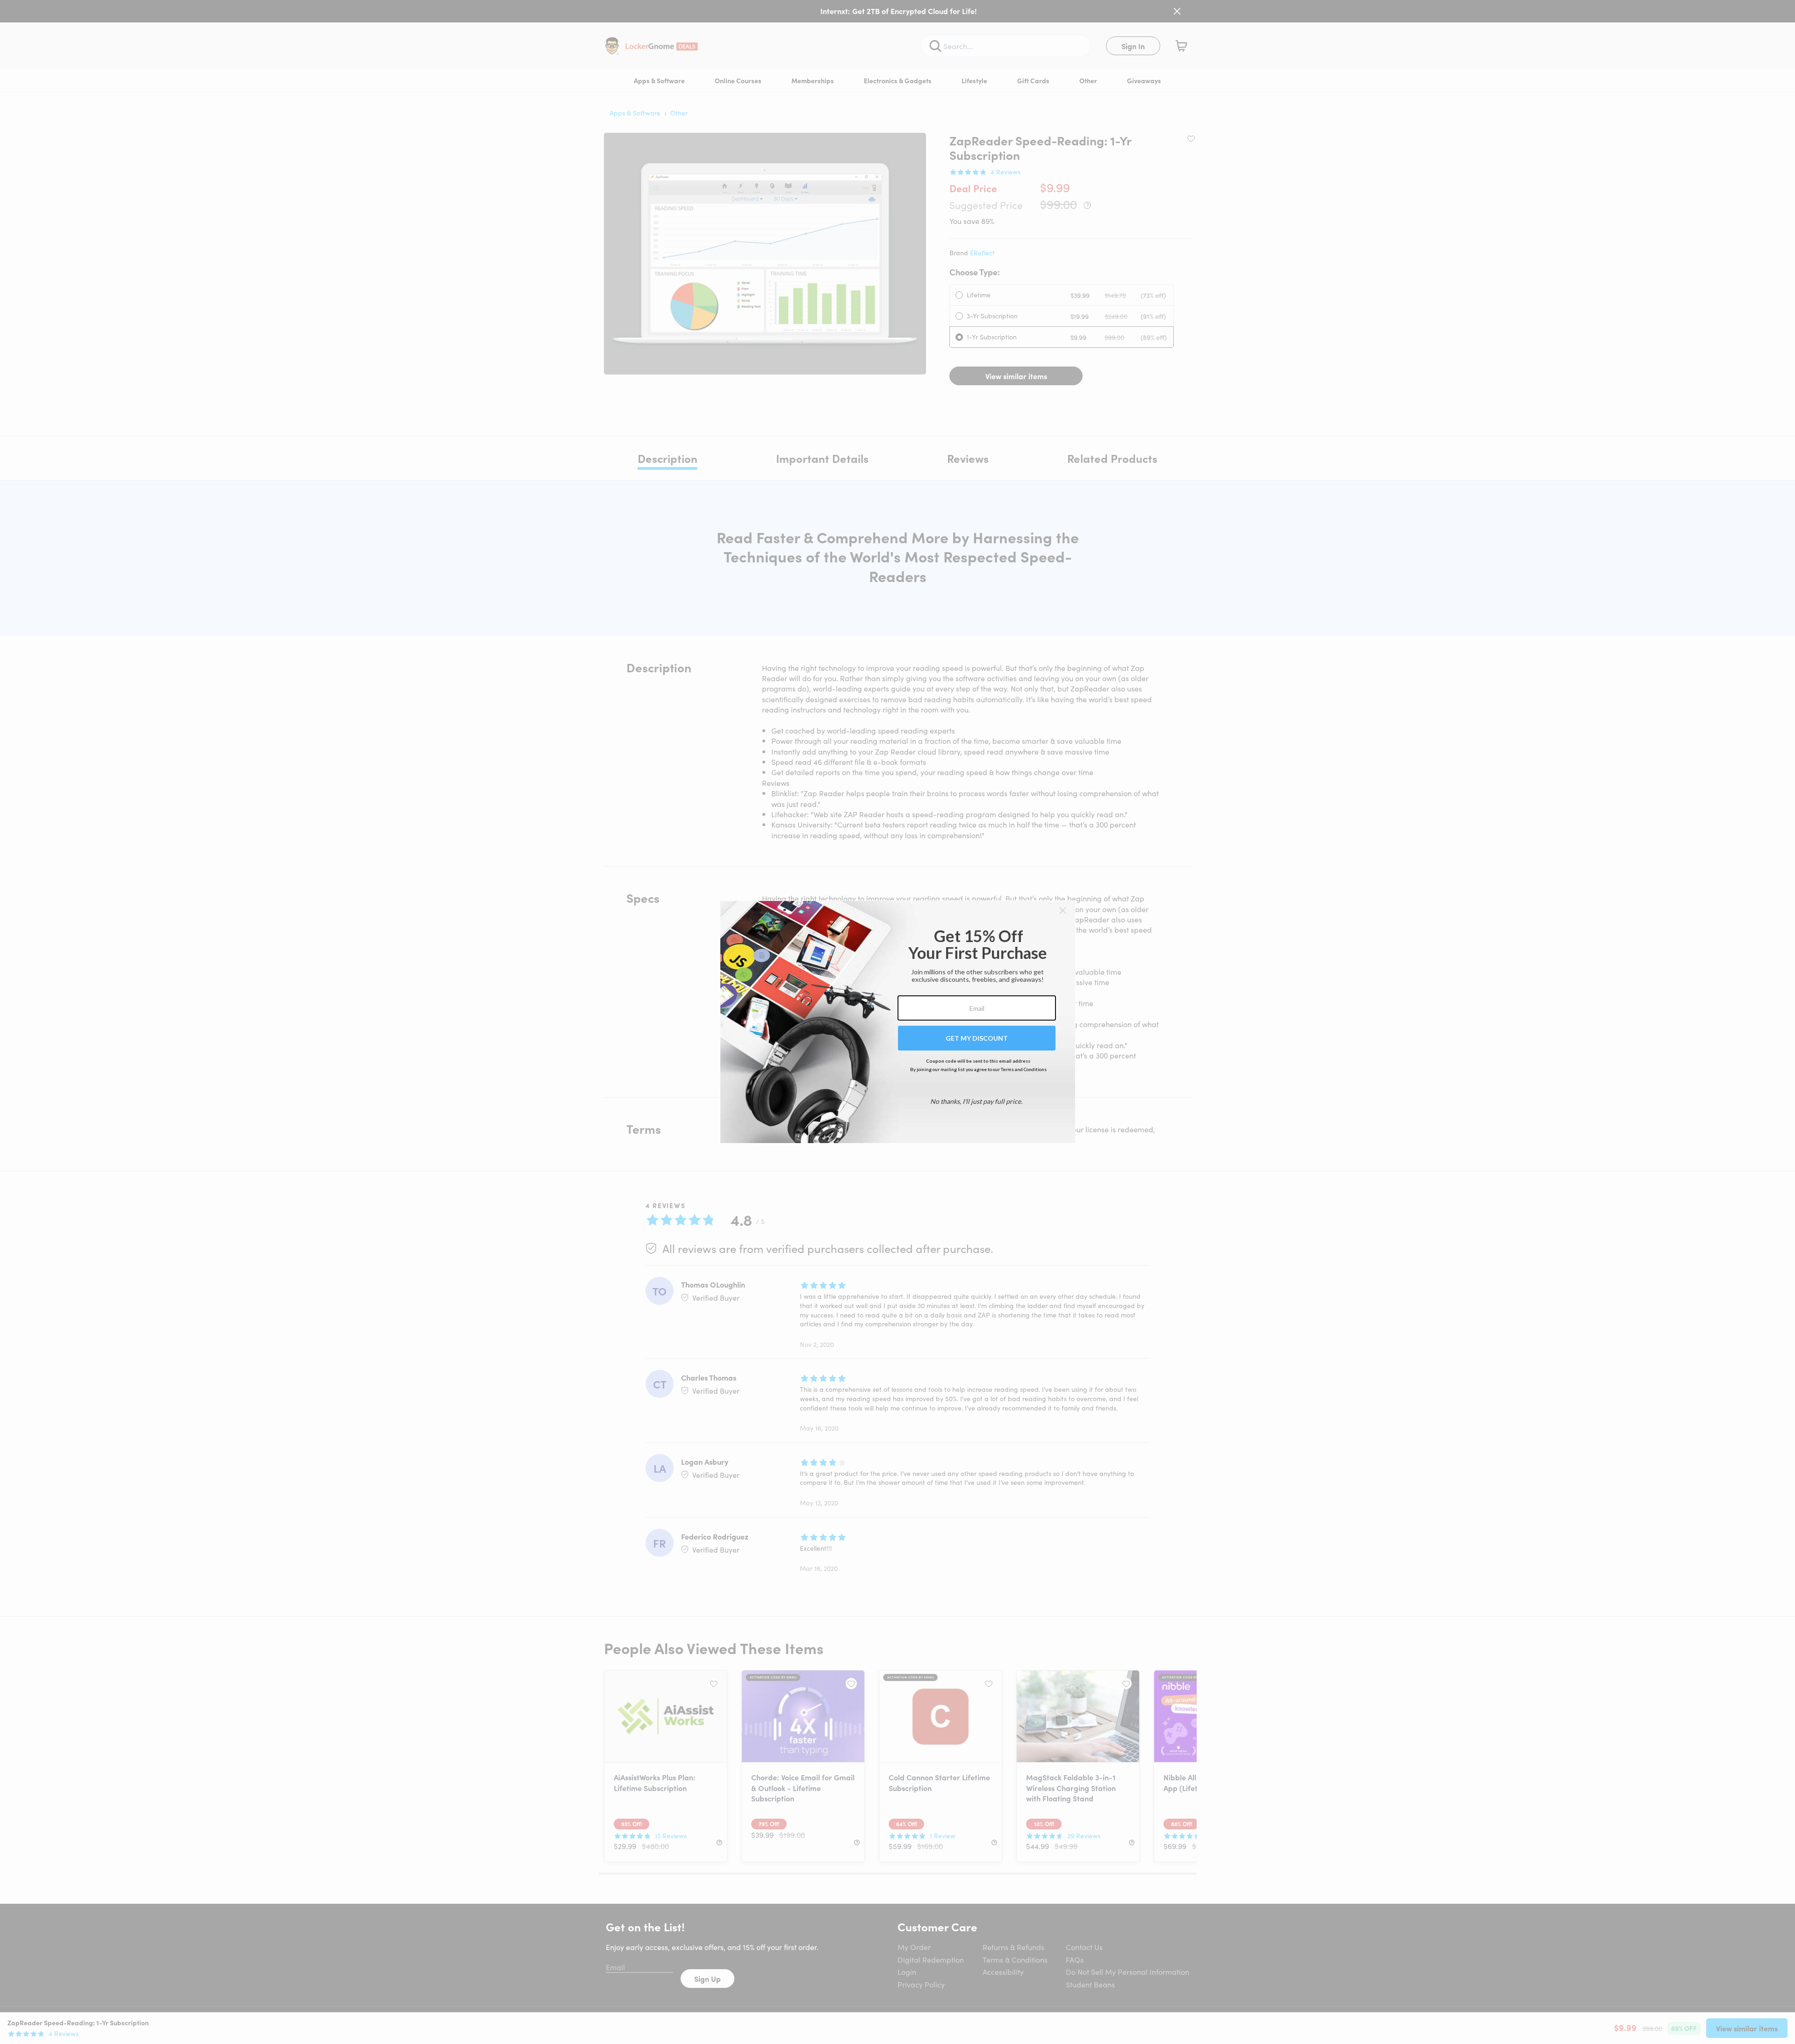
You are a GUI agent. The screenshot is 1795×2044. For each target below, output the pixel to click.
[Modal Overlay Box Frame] (898, 1022)
